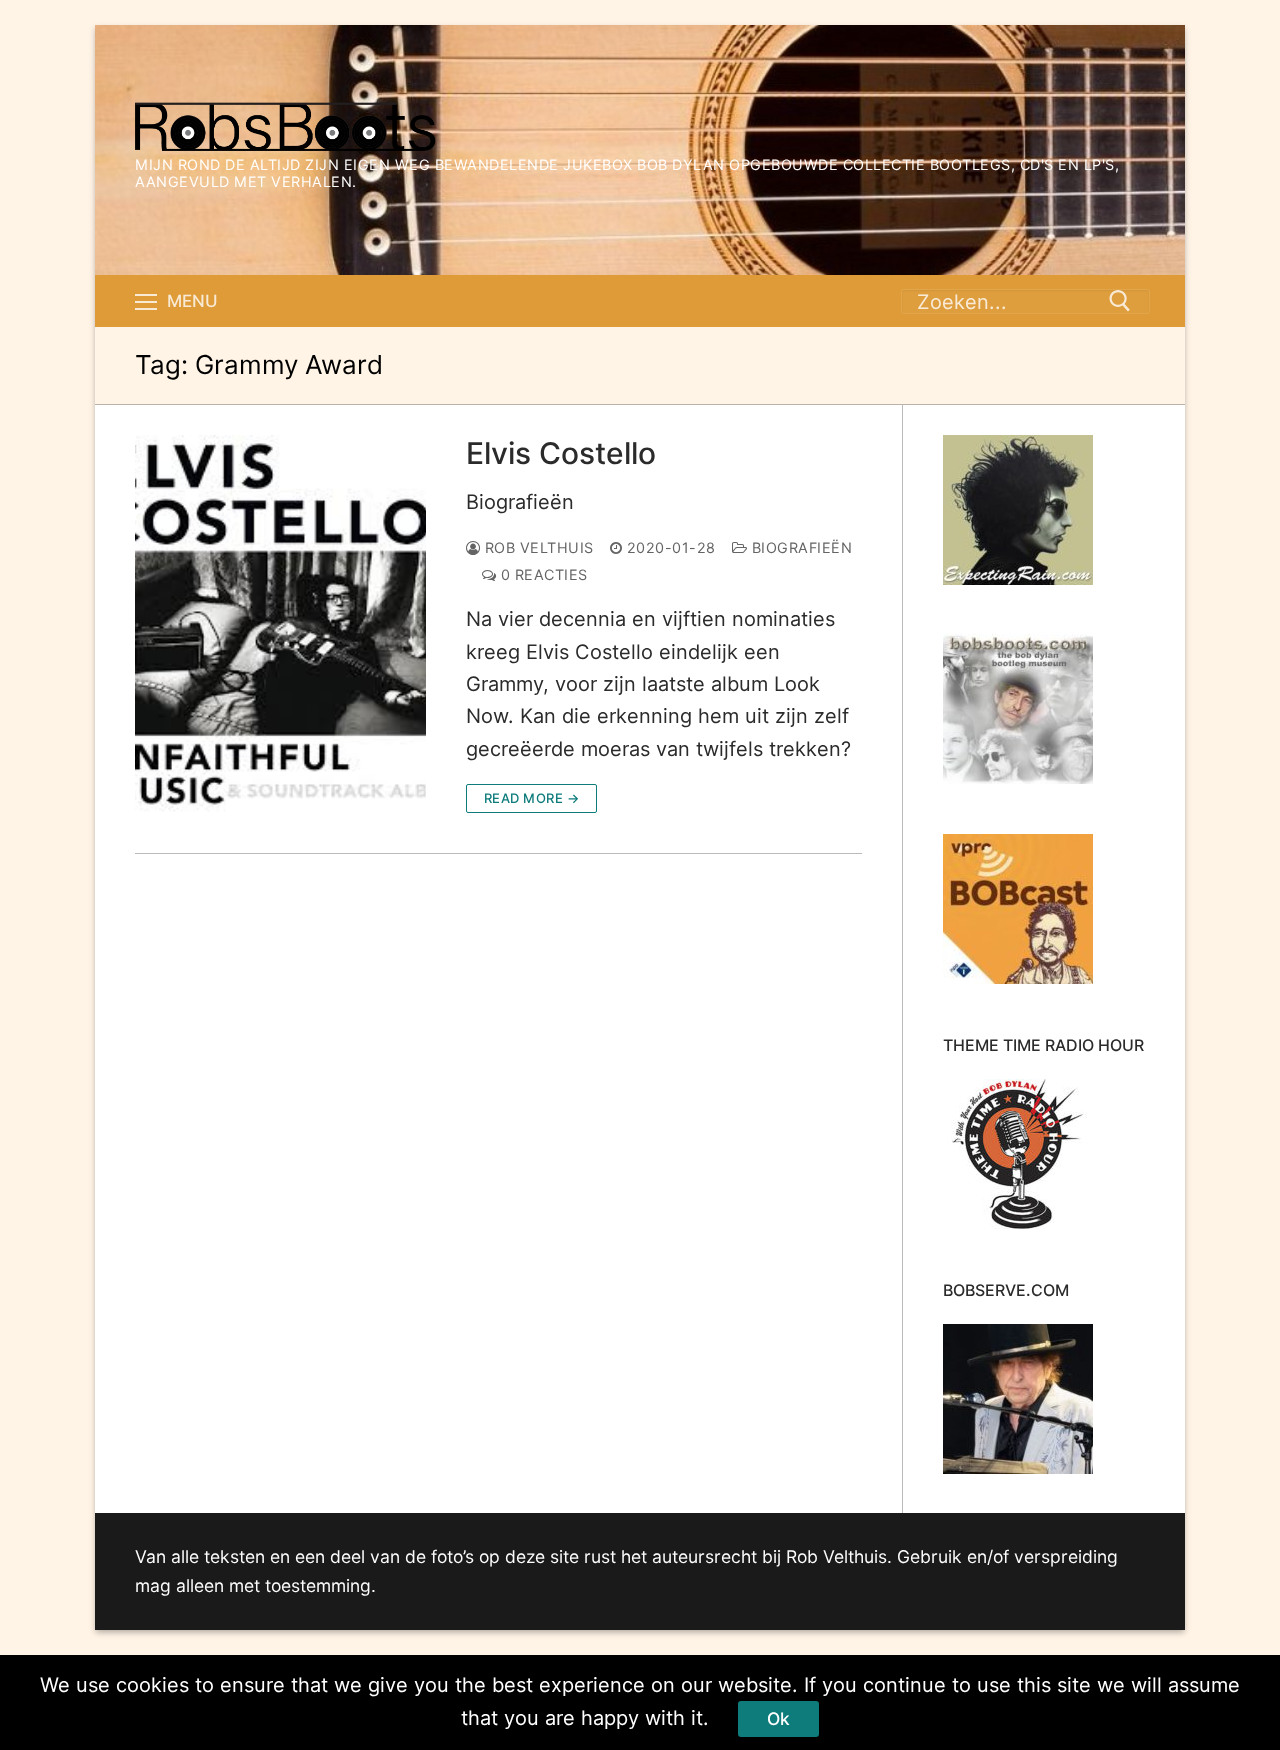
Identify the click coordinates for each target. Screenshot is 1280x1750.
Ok (778, 1718)
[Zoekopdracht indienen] (1120, 301)
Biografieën (520, 502)
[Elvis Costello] (280, 624)
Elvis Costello (561, 453)
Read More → (532, 798)
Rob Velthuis (537, 547)
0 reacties (542, 574)
